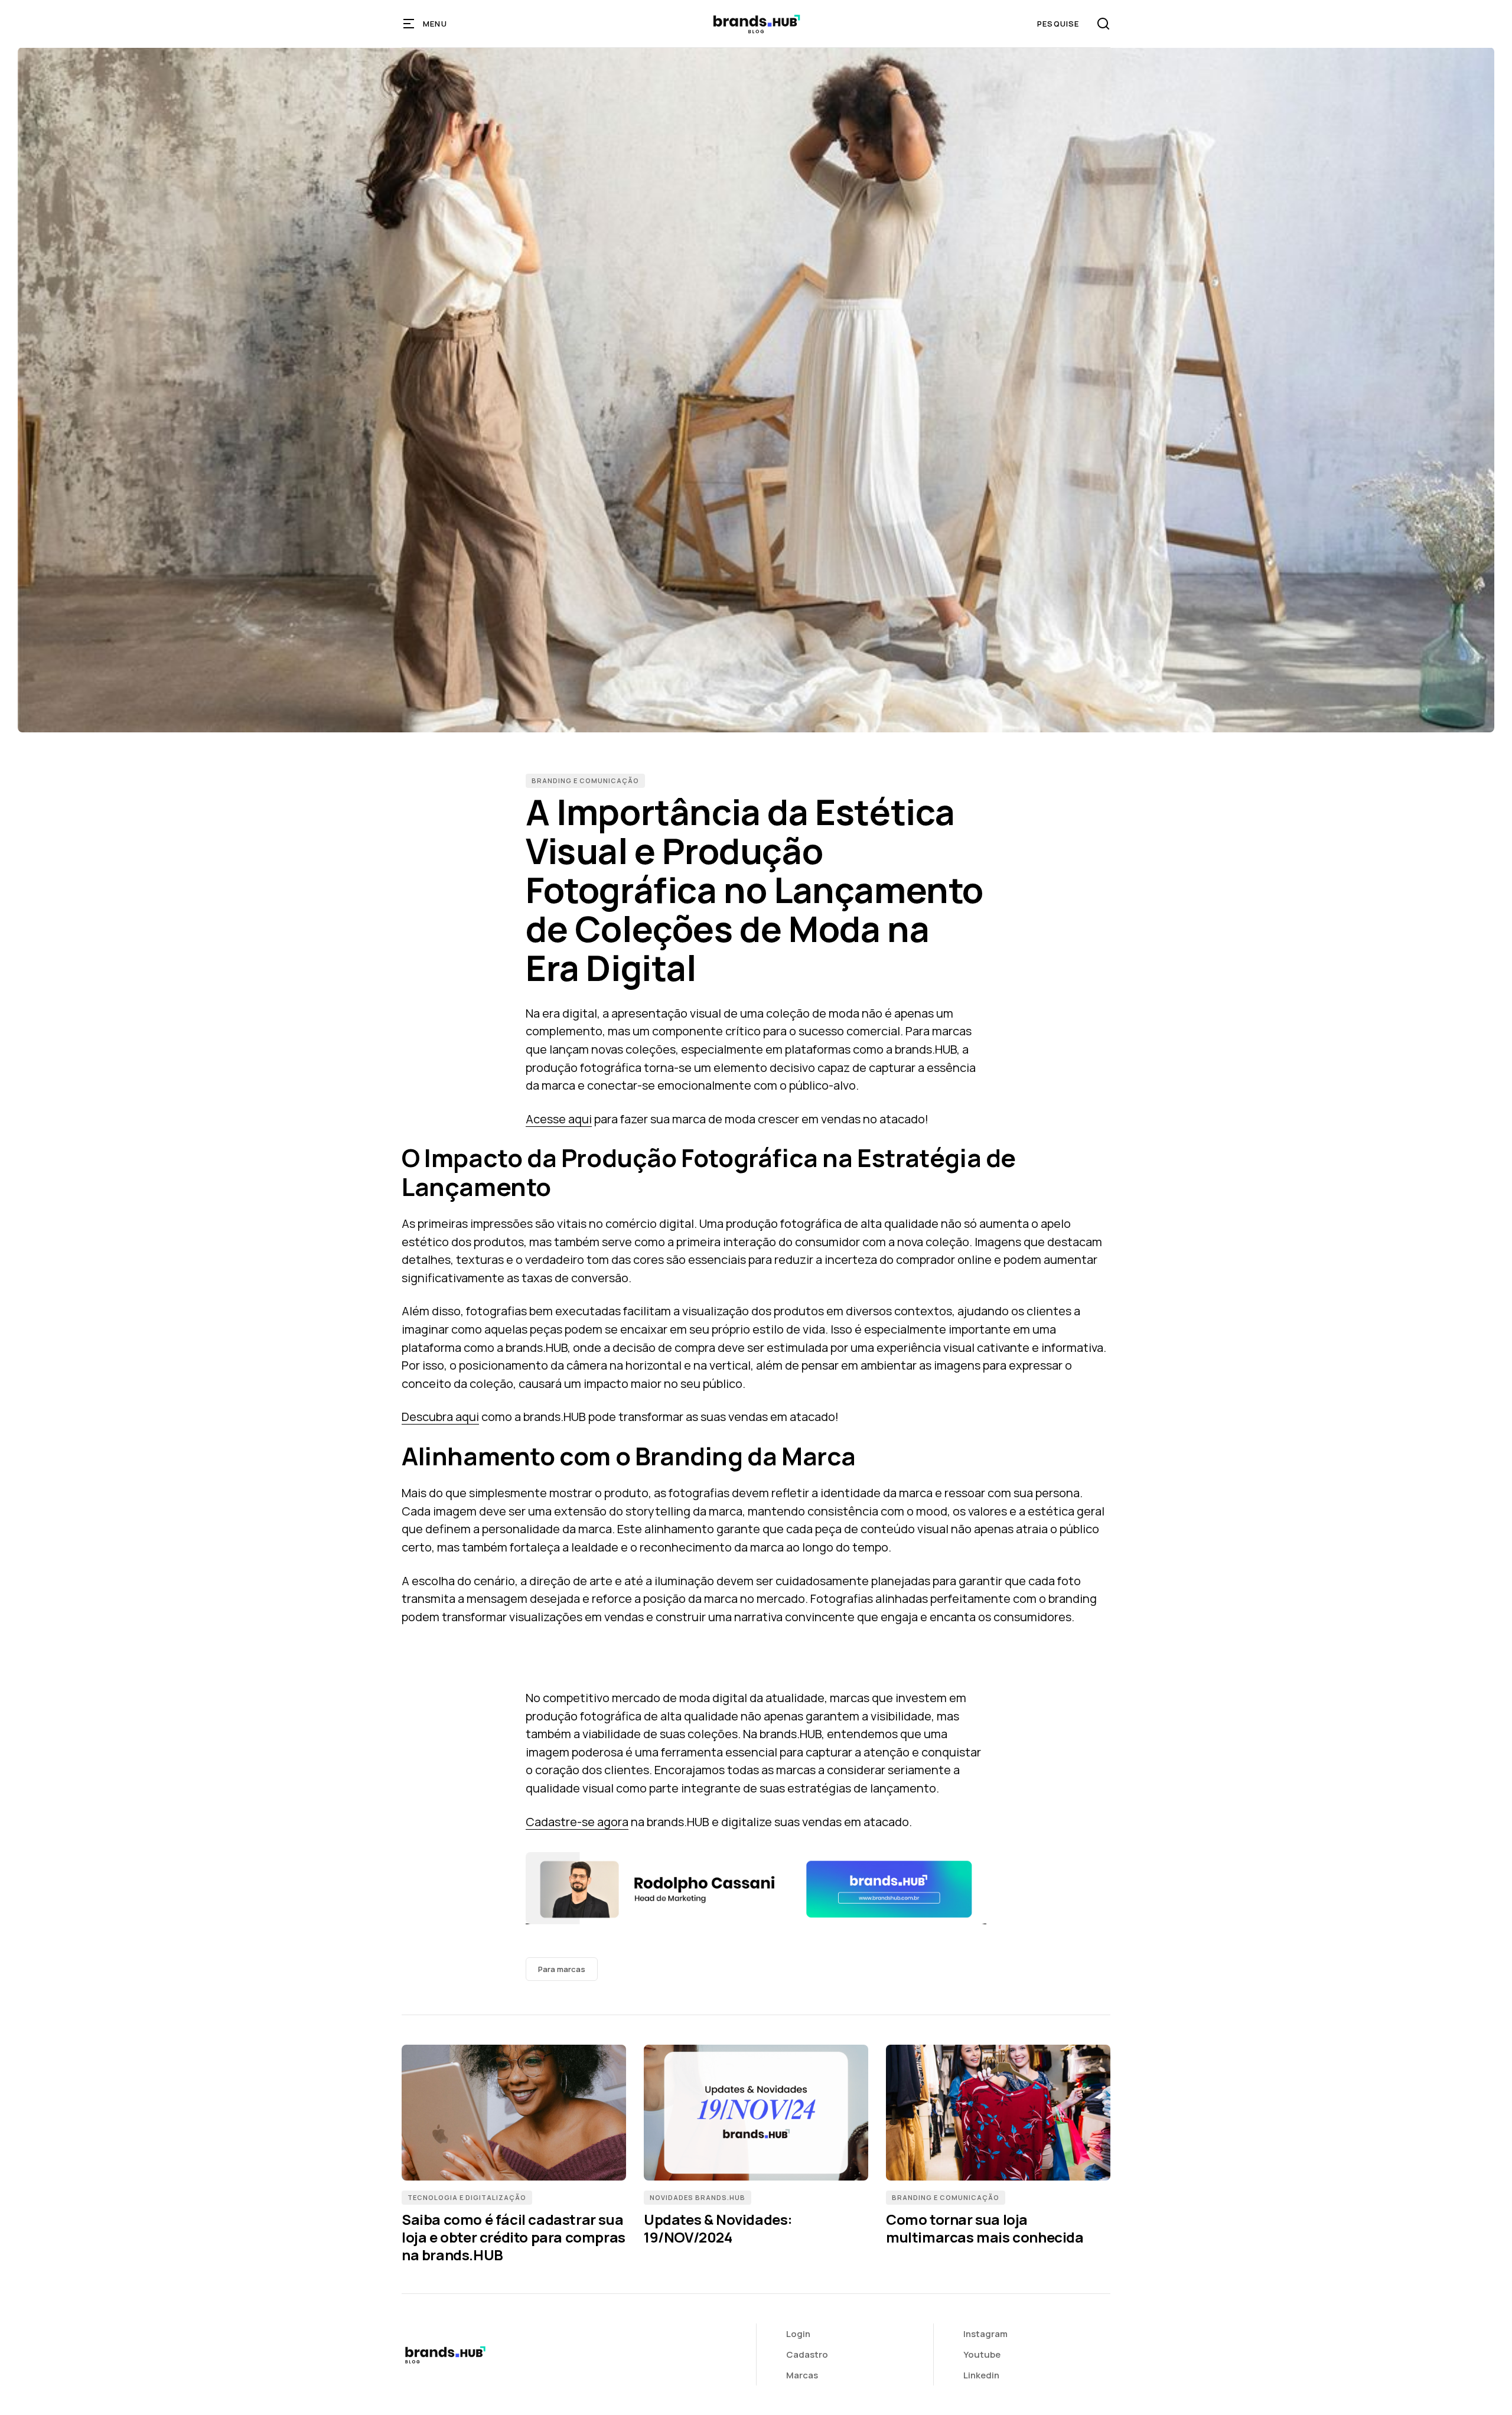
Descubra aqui (440, 1417)
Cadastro (807, 2354)
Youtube (982, 2354)
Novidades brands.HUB (698, 2197)
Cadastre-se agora (577, 1822)
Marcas (802, 2375)
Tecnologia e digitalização (467, 2197)
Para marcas (562, 1969)
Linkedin (981, 2375)
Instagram (985, 2334)
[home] (756, 24)
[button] (426, 24)
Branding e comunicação (585, 780)
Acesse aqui (559, 1119)
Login (798, 2334)
